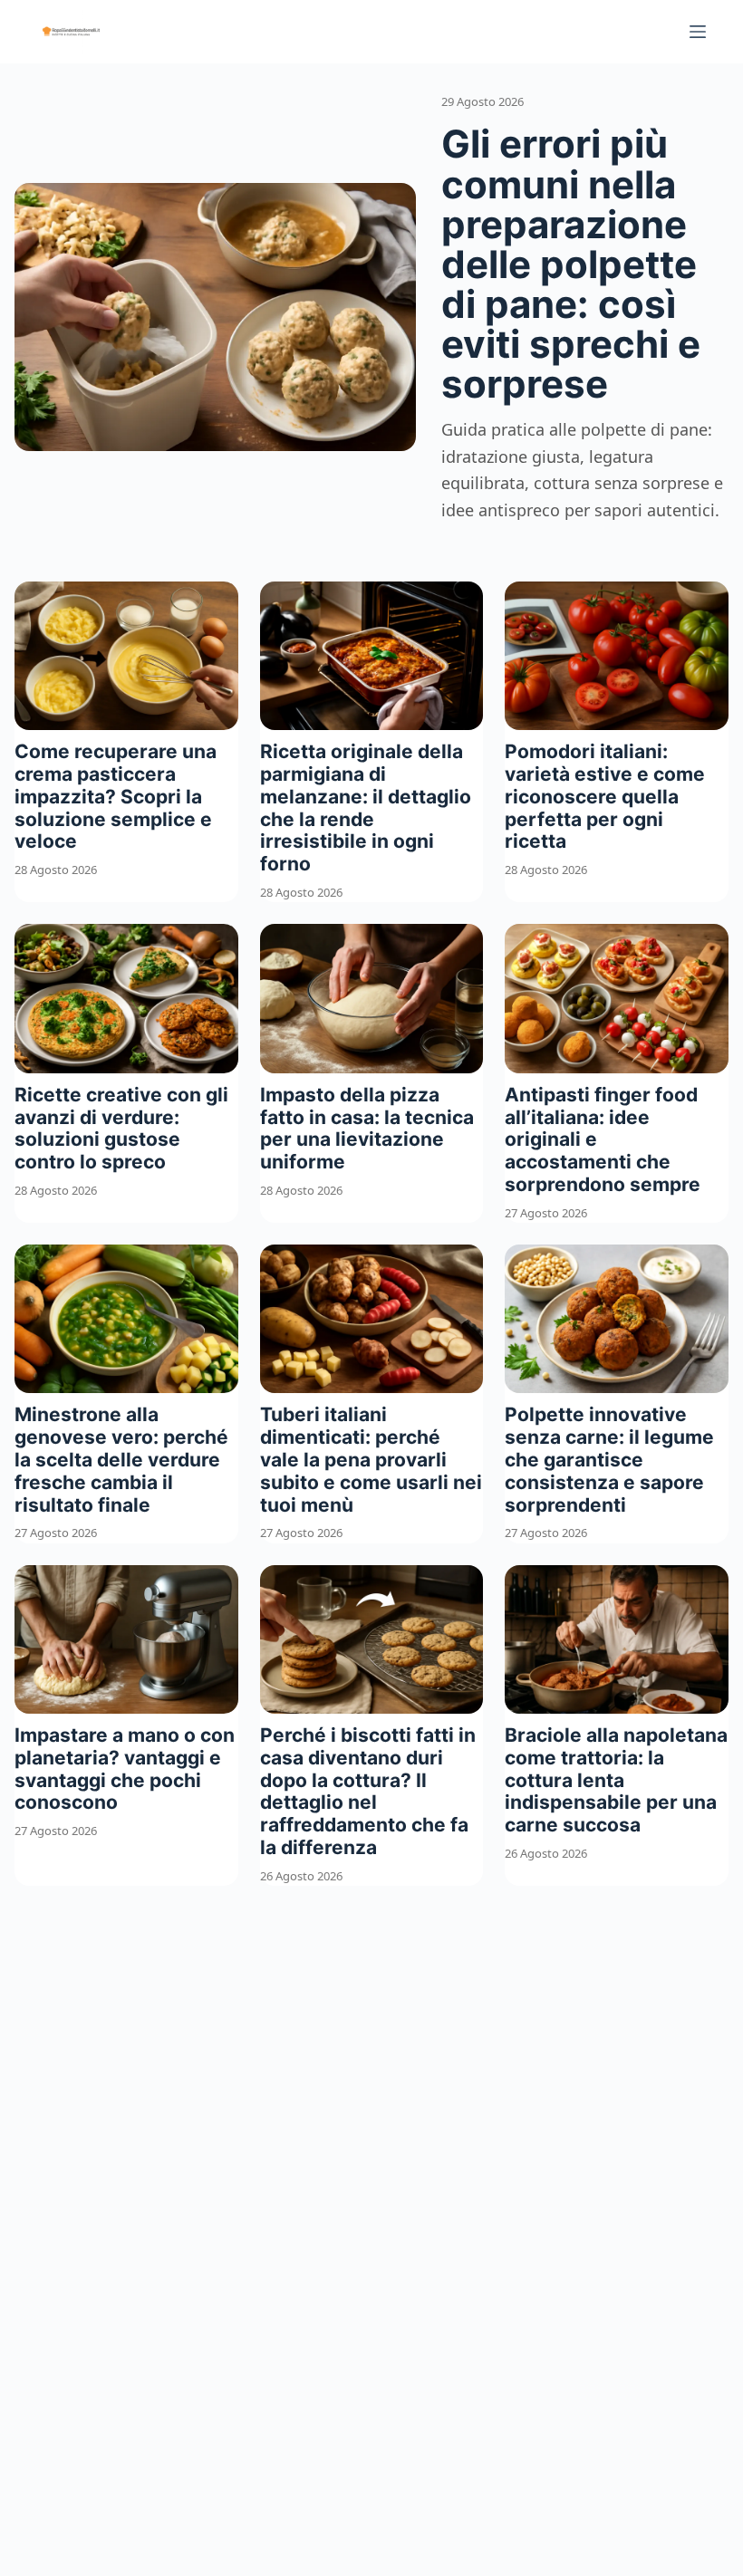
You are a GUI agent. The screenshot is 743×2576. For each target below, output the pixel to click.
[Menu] (698, 32)
